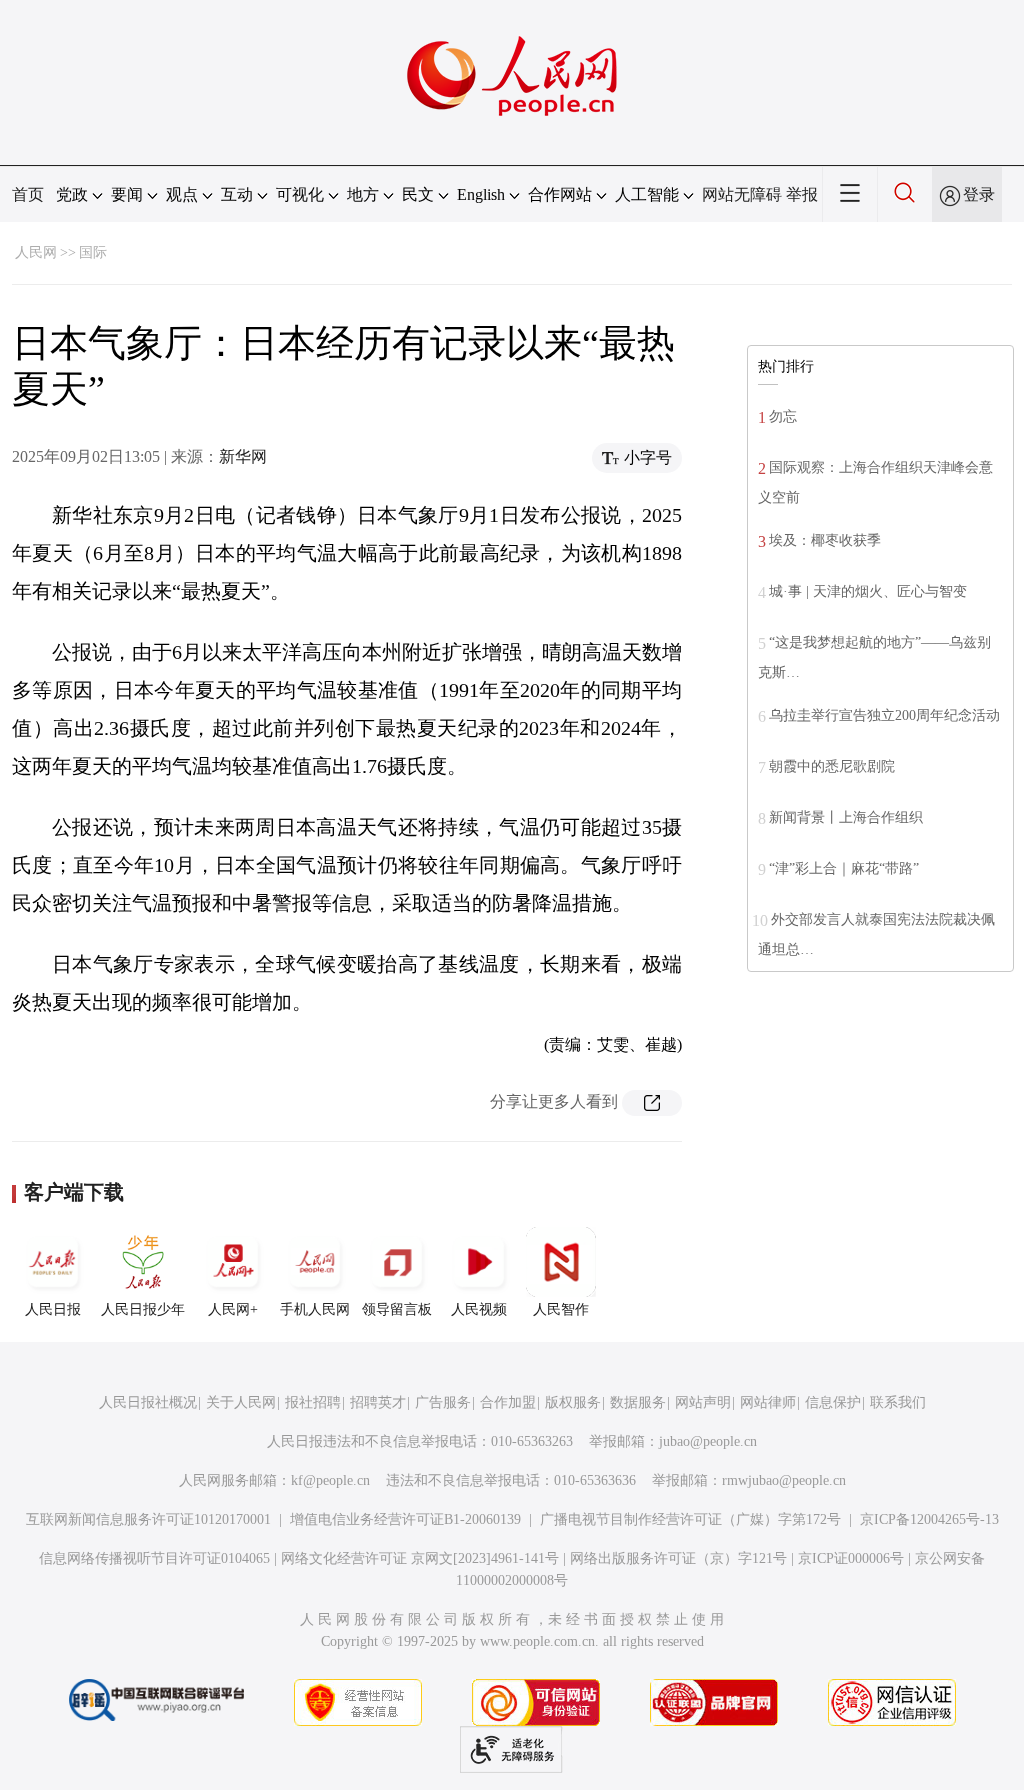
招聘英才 (378, 1402)
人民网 (36, 252)
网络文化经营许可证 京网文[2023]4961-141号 (420, 1558)
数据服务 (638, 1402)
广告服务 (443, 1402)
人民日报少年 (143, 1309)
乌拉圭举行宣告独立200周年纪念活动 (884, 715)
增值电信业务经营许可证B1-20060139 (405, 1519)
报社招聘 (313, 1402)
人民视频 (479, 1309)
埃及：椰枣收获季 (825, 540)
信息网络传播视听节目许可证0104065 (154, 1558)
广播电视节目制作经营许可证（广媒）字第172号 (690, 1519)
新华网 (243, 456)
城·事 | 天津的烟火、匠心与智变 (868, 591)
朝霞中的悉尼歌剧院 (832, 766)
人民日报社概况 (148, 1402)
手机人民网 (315, 1309)
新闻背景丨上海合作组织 (846, 817)
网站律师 (768, 1402)
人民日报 (53, 1309)
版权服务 (573, 1402)
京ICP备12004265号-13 (929, 1519)
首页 (28, 194)
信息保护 (833, 1402)
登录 (979, 194)
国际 (93, 252)
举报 (802, 194)
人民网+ (233, 1309)
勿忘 (783, 416)
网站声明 (703, 1402)
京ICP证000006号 (851, 1558)
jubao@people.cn (708, 1441)
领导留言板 (397, 1309)
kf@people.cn (330, 1480)
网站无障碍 (742, 194)
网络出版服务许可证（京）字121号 (678, 1558)
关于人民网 (241, 1402)
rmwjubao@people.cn (784, 1480)
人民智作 (561, 1309)
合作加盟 (508, 1402)
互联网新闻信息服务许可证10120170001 (148, 1519)
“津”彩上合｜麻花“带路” (844, 868)
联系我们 (898, 1402)
